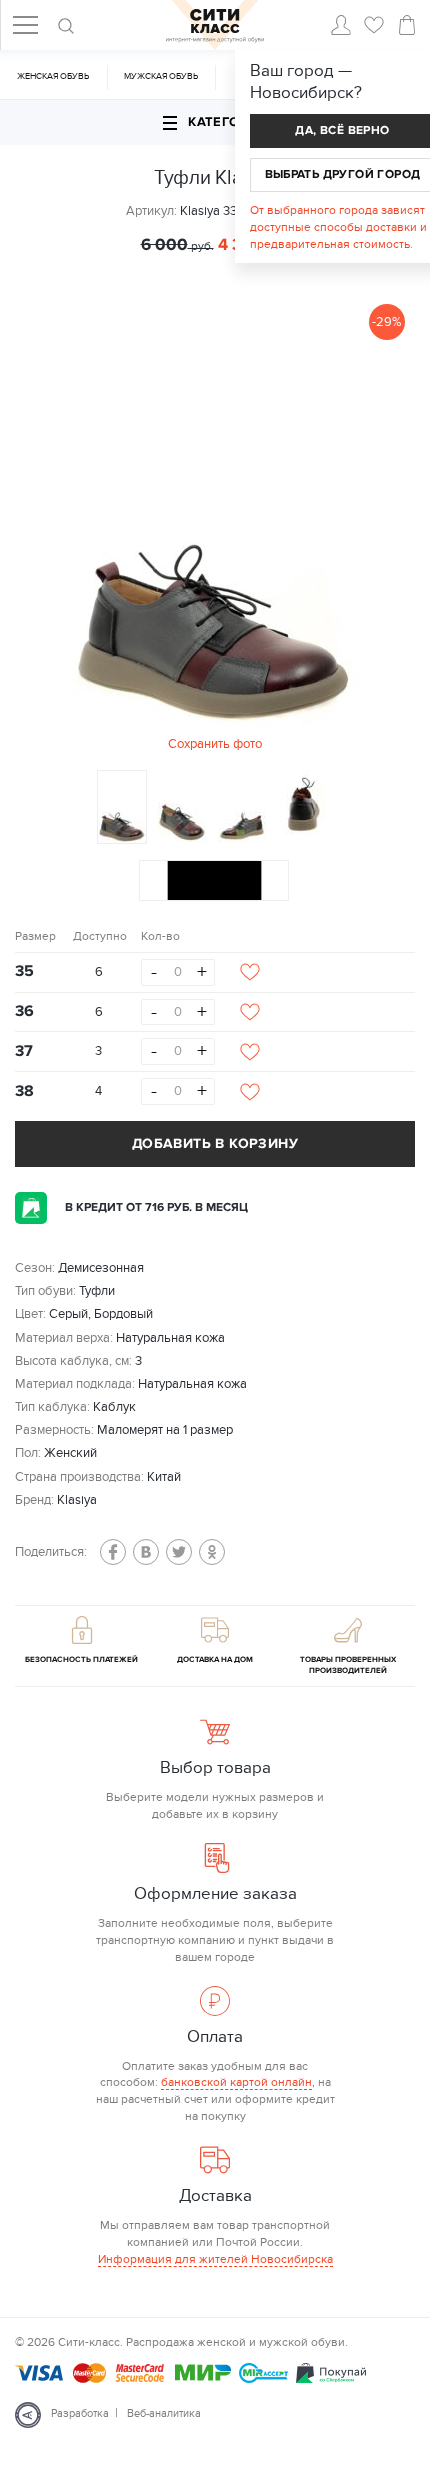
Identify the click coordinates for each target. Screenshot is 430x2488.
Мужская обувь (161, 76)
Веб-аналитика (164, 2413)
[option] (215, 524)
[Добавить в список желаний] (250, 972)
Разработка (80, 2413)
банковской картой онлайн (236, 2082)
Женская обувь (53, 76)
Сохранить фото (215, 744)
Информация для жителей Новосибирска (215, 2259)
